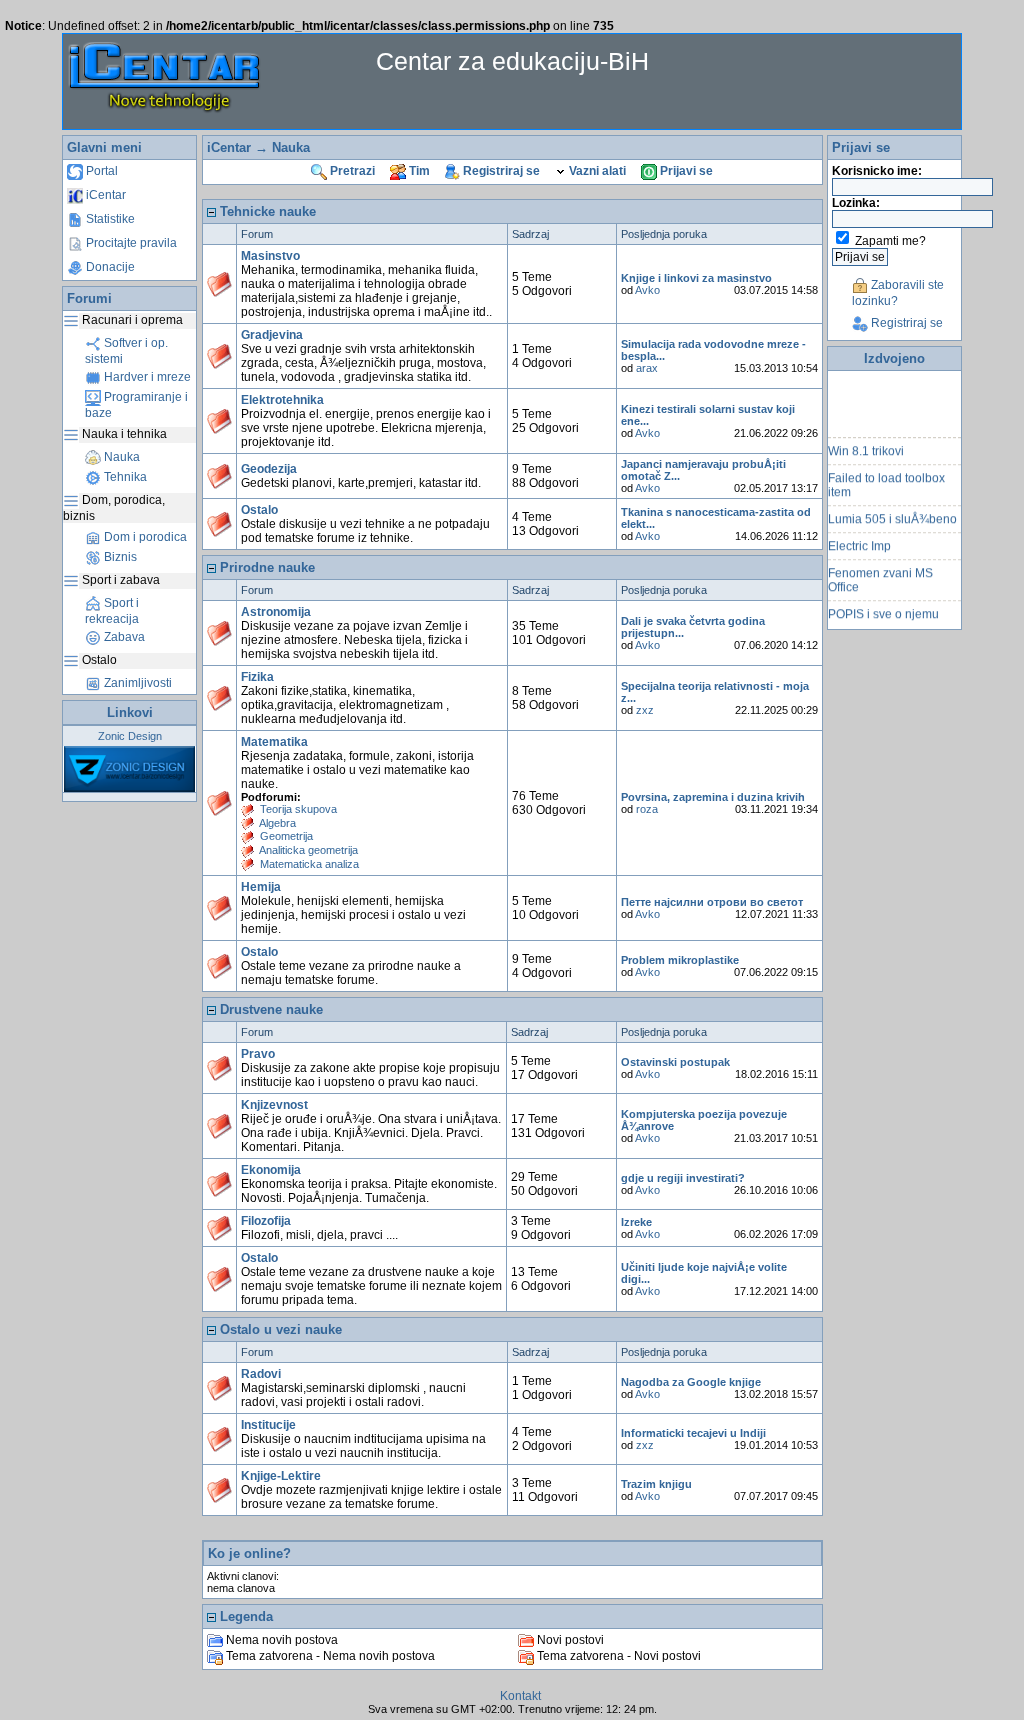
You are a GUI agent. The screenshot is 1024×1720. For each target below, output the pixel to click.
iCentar (104, 195)
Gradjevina (272, 335)
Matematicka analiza (309, 864)
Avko (647, 290)
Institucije (268, 1425)
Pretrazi (351, 171)
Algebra (277, 823)
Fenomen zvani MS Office (880, 573)
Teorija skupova (298, 809)
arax (647, 368)
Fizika (257, 677)
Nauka (120, 457)
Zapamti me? (890, 241)
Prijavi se (685, 171)
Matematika (274, 742)
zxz (645, 710)
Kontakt (520, 1696)
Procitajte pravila (130, 243)
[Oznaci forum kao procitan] (219, 284)
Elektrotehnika (282, 400)
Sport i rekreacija (112, 611)
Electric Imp (859, 539)
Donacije (109, 267)
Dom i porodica (144, 537)
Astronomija (276, 612)
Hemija (261, 887)
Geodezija (269, 469)
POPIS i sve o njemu (883, 607)
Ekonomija (271, 1170)
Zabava (123, 637)
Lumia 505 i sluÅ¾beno (892, 512)
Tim (418, 171)
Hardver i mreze (146, 377)
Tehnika (124, 477)
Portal (100, 171)
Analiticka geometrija (308, 850)
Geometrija (286, 836)
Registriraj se (500, 171)
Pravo (258, 1054)
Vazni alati (596, 171)
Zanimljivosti (136, 683)
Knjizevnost (274, 1105)
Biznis (119, 557)
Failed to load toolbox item (886, 478)
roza (647, 809)
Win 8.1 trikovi (866, 444)
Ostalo (259, 510)
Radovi (261, 1374)
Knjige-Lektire (281, 1476)
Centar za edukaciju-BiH (512, 61)
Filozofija (266, 1221)
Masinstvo (270, 256)
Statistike (109, 219)
